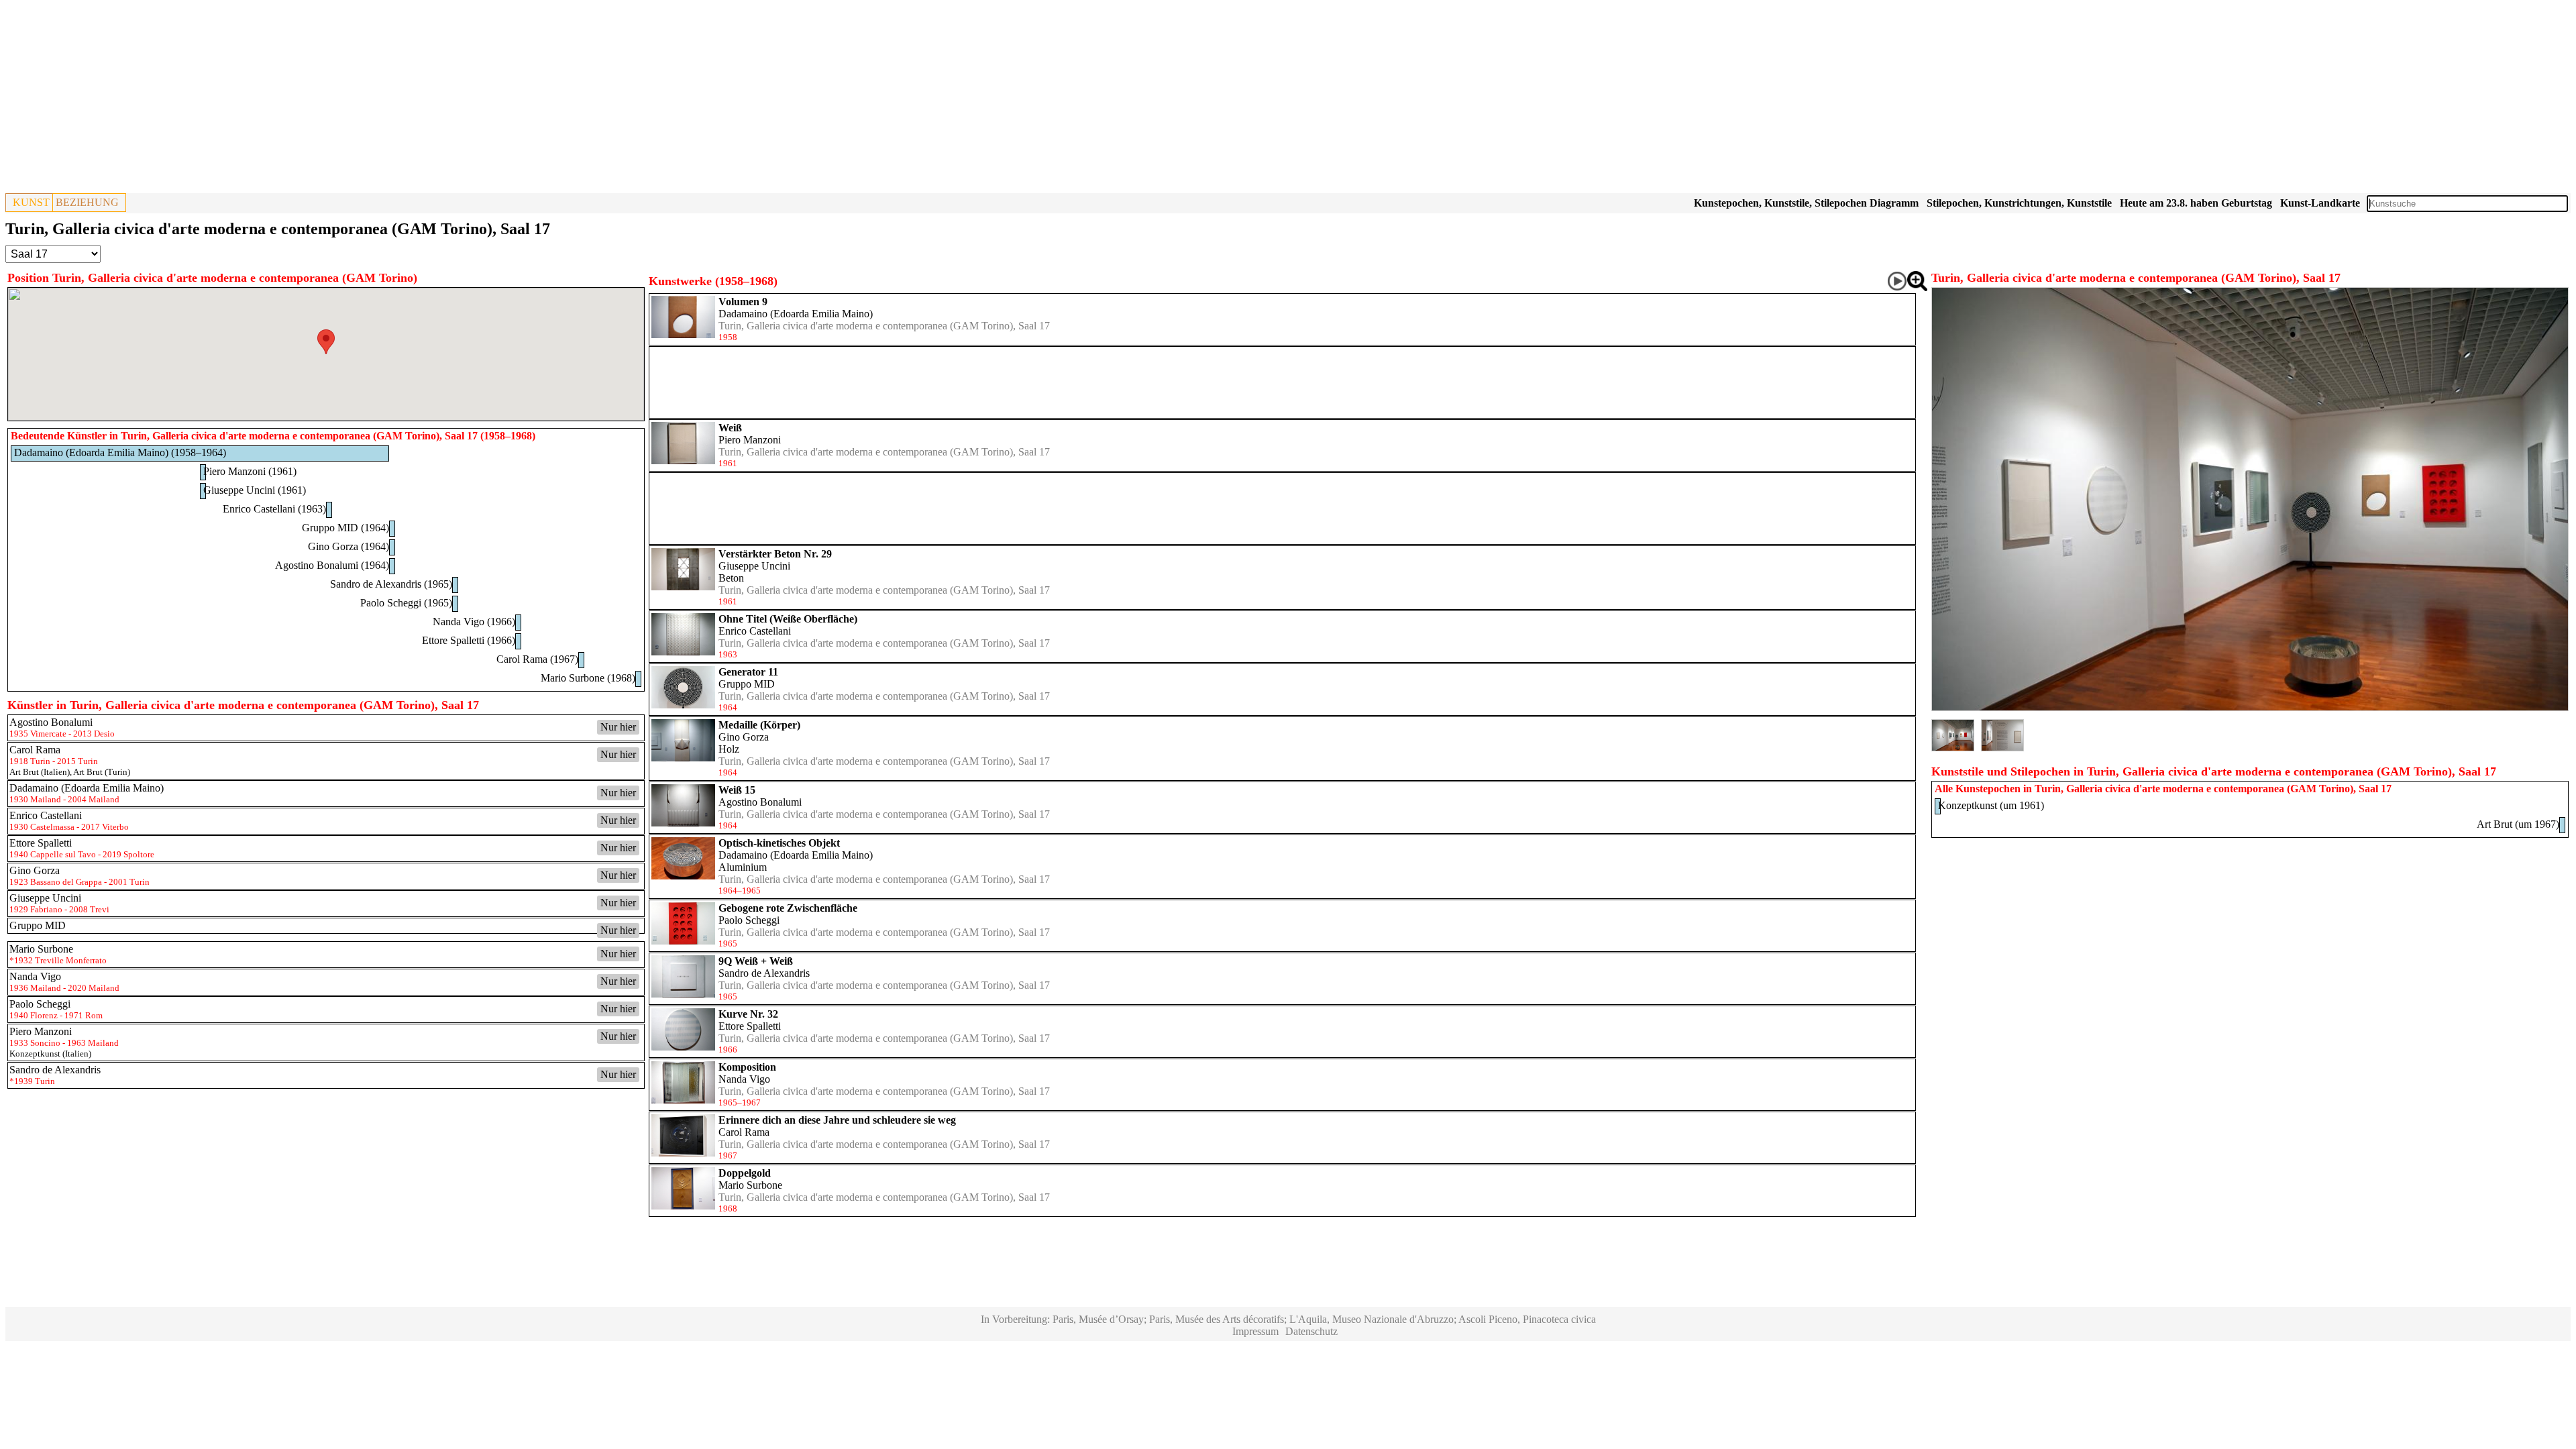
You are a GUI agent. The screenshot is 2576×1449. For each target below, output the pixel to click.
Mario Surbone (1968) (588, 678)
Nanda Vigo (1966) (474, 622)
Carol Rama (744, 1132)
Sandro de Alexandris (764, 973)
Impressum (1255, 1331)
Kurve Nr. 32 (748, 1014)
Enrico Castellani (755, 631)
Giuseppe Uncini (754, 566)
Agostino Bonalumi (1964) (332, 565)
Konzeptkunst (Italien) (50, 1054)
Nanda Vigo (744, 1079)
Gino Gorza (744, 737)
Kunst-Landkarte (2320, 203)
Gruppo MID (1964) (345, 528)
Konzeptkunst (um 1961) (1991, 805)
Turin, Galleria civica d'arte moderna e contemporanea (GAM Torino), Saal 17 (884, 326)
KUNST (31, 202)
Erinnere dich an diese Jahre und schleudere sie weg (837, 1120)
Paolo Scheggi (749, 920)
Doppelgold (745, 1173)
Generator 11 (748, 672)
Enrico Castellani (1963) (274, 509)
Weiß (730, 428)
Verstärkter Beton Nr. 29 (775, 554)
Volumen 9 (743, 302)
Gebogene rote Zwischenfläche (788, 908)
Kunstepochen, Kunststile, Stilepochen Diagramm (1806, 203)
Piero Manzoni (750, 440)
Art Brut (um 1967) (2518, 824)
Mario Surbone (750, 1185)
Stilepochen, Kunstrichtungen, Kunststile (2019, 203)
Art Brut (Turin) (102, 772)
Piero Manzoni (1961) (250, 471)
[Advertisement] (408, 99)
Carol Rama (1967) (537, 659)
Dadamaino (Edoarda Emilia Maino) (796, 314)
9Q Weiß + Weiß (756, 961)
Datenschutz (1311, 1331)
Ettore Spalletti (750, 1026)
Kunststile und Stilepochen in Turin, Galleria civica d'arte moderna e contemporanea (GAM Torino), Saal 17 (2214, 771)
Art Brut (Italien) (40, 772)
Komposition (747, 1067)
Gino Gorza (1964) (348, 546)
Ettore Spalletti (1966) (469, 640)
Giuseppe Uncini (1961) (255, 490)
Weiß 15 (737, 790)
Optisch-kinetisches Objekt (779, 843)
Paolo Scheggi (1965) (406, 603)
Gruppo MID (747, 684)
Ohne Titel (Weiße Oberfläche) (788, 619)
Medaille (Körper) (759, 725)
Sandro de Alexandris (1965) (391, 584)
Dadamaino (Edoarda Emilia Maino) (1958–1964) (120, 452)
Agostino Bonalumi (760, 802)
